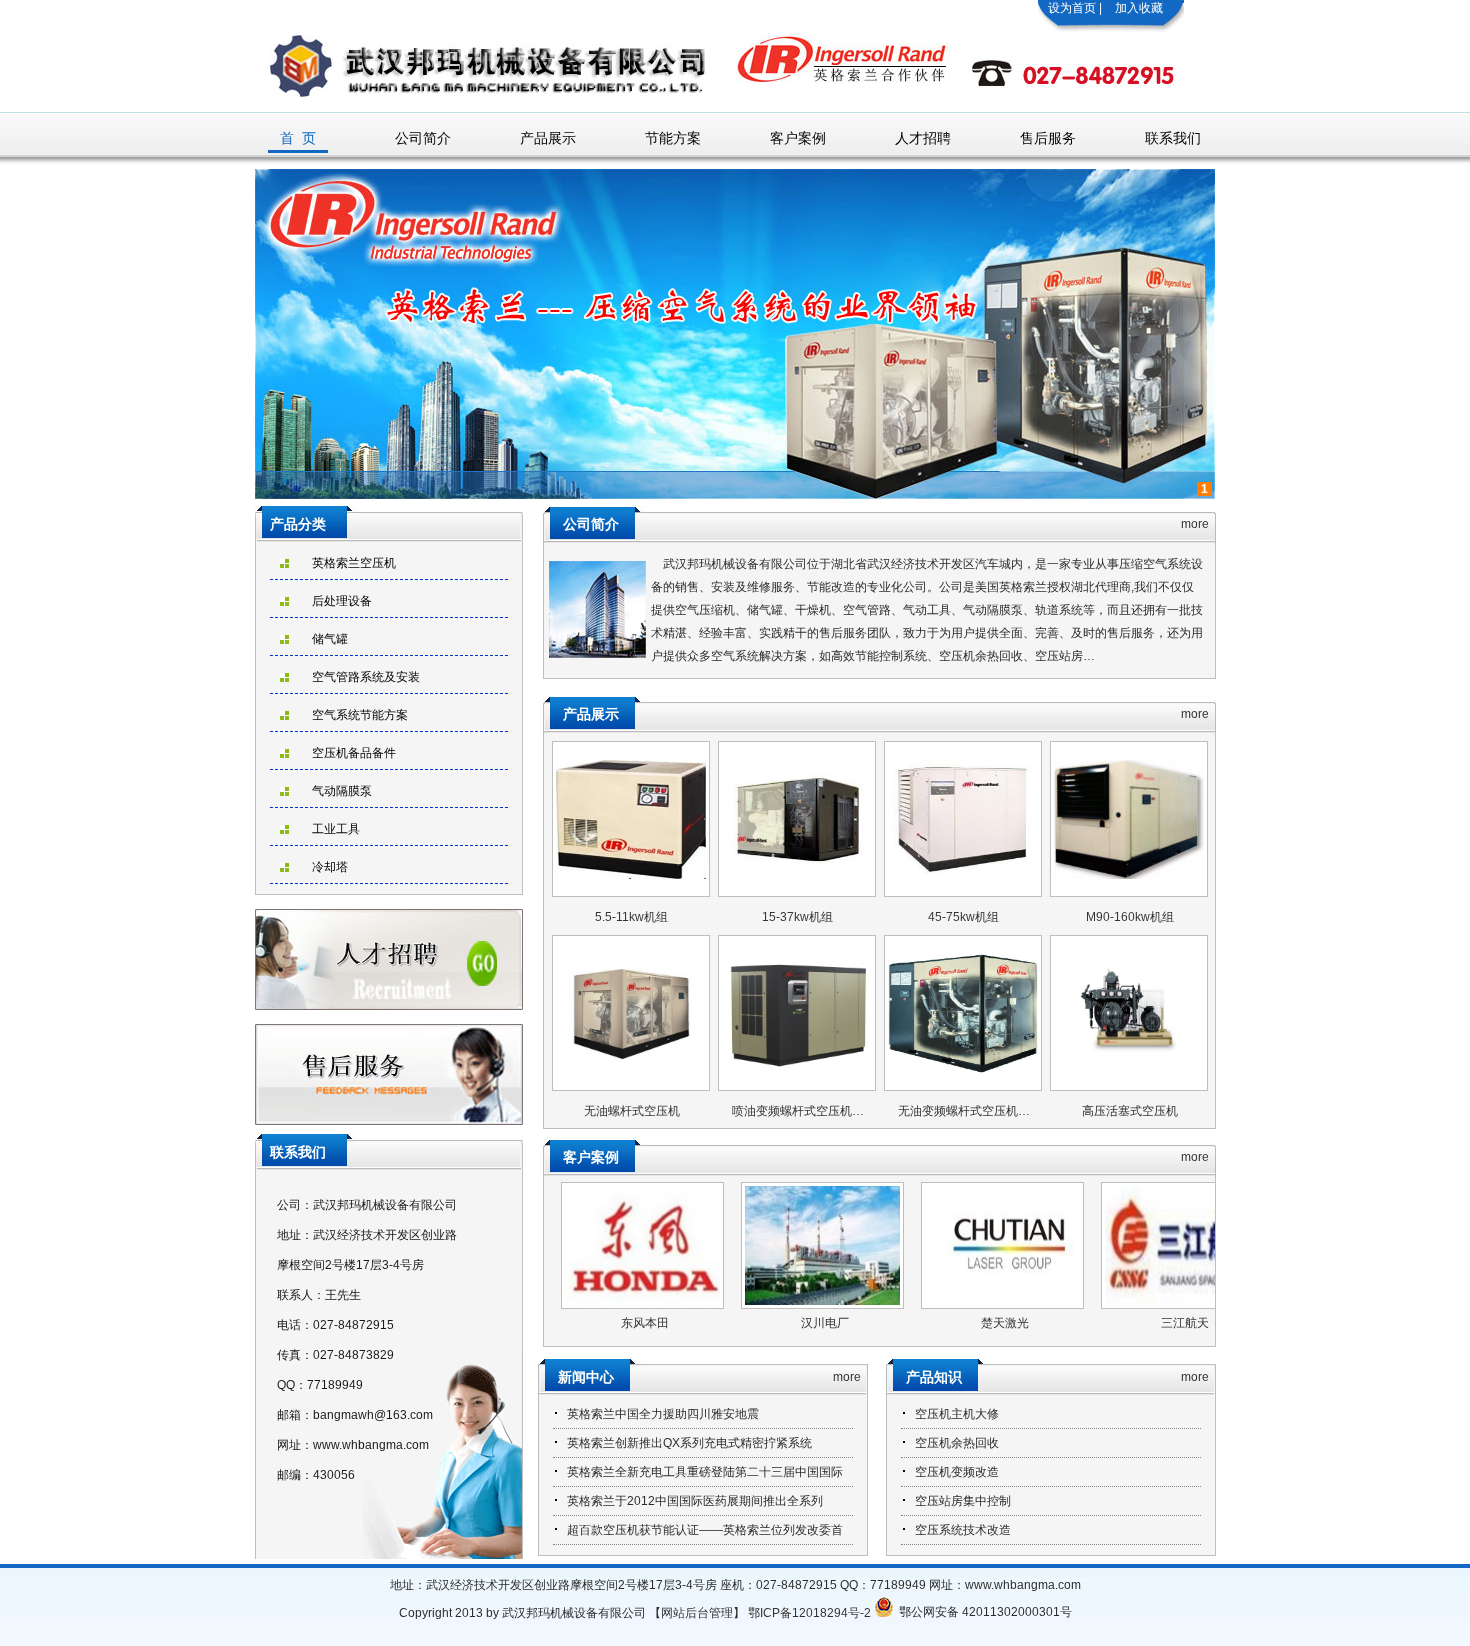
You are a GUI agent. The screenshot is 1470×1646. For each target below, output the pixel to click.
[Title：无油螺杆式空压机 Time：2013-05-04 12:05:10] (631, 1012)
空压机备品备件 (354, 753)
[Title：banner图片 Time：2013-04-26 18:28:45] (735, 495)
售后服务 (1048, 138)
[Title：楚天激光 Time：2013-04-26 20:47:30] (919, 1245)
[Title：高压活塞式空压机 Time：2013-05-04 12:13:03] (1129, 1012)
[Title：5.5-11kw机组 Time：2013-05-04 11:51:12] (631, 818)
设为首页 (1072, 8)
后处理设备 (342, 601)
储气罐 (330, 639)
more (1195, 524)
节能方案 (673, 138)
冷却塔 (330, 867)
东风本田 (562, 1323)
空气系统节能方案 (360, 715)
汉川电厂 (742, 1323)
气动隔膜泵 (342, 791)
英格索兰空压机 (354, 563)
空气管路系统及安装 (366, 677)
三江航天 (1102, 1323)
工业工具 (336, 829)
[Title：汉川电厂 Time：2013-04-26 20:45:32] (739, 1245)
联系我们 (1173, 138)
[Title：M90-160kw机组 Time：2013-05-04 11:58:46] (1129, 818)
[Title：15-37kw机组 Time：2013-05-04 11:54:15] (797, 818)
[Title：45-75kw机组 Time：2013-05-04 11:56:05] (963, 818)
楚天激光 (922, 1323)
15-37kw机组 (797, 917)
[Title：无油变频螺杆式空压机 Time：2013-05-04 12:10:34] (963, 1012)
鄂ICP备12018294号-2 (809, 1613)
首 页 (298, 138)
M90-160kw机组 (1130, 917)
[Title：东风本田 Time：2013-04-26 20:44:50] (559, 1245)
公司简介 (423, 138)
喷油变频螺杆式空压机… (798, 1111)
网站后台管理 (697, 1613)
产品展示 (548, 138)
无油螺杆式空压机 (632, 1111)
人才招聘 (923, 138)
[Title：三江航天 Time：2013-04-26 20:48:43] (1099, 1245)
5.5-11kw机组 (631, 917)
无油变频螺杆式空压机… (964, 1111)
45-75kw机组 (963, 917)
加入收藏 (1139, 8)
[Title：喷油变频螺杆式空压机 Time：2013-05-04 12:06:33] (797, 1012)
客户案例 (798, 138)
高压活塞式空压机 (1130, 1111)
